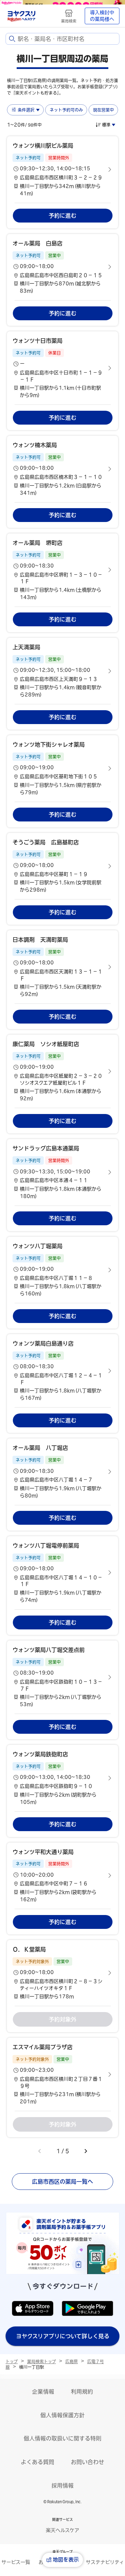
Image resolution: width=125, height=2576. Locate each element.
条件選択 (26, 110)
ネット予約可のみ (66, 110)
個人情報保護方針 (62, 2415)
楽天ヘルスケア (62, 2530)
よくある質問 (37, 2462)
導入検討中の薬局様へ (102, 16)
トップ (12, 2361)
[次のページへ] (86, 2151)
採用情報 (62, 2486)
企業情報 (43, 2392)
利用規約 (82, 2392)
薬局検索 (69, 21)
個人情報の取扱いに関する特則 (62, 2438)
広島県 (72, 2361)
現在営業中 (103, 110)
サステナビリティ (105, 2562)
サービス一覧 (16, 2562)
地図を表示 (66, 2560)
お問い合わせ (87, 2462)
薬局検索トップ (41, 2361)
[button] (62, 169)
